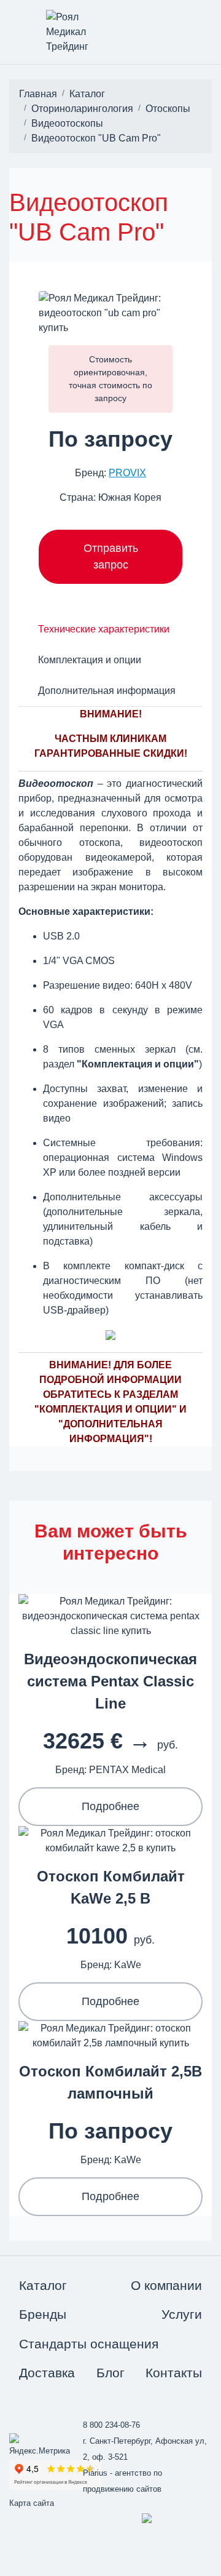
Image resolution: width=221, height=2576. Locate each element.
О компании (166, 2285)
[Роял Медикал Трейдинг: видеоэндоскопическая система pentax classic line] (110, 1615)
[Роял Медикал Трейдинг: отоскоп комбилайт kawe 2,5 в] (110, 1840)
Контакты (174, 2373)
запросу (110, 398)
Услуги (182, 2314)
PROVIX (127, 473)
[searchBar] (174, 20)
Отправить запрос (111, 556)
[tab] (104, 629)
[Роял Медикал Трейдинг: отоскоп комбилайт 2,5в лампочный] (110, 2035)
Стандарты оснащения (89, 2344)
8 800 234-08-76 (111, 2425)
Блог (110, 2373)
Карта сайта (32, 2503)
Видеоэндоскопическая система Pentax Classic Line (110, 1681)
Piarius (95, 2473)
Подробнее (110, 1806)
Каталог (43, 2285)
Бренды (43, 2314)
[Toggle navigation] (10, 20)
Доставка (47, 2373)
